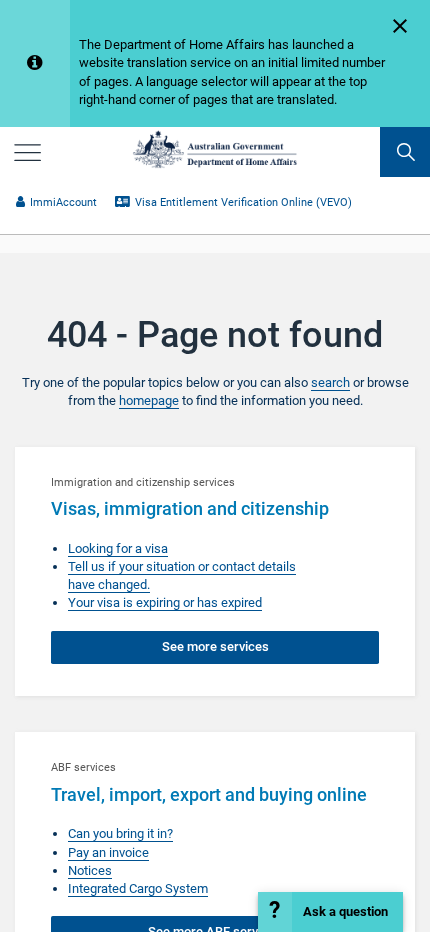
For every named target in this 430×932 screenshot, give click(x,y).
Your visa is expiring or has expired (165, 602)
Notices (90, 870)
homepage (149, 400)
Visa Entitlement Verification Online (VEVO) (243, 202)
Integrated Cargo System (138, 888)
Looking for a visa (118, 548)
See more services (215, 646)
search (330, 382)
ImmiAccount (63, 202)
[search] (405, 152)
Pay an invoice (108, 852)
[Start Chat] (330, 912)
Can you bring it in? (120, 833)
